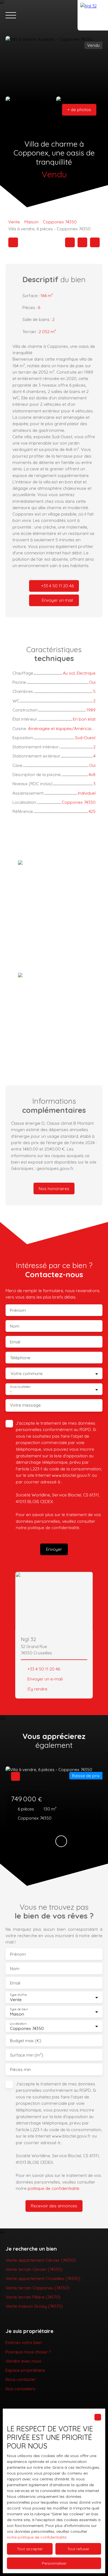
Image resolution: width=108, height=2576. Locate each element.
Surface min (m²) (27, 2055)
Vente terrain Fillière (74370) (33, 2297)
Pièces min (20, 2069)
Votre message (25, 1405)
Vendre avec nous (23, 2361)
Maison (31, 222)
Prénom (18, 1310)
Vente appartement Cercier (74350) (41, 2260)
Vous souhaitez (20, 1387)
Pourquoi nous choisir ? (28, 2352)
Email (15, 1342)
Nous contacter (21, 2379)
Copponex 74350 (60, 222)
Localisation (18, 2024)
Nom (15, 1326)
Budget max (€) (26, 2041)
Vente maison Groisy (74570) (34, 2306)
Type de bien (19, 2009)
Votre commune (27, 1374)
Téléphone (20, 1358)
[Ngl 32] (93, 15)
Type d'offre (18, 1995)
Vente (14, 222)
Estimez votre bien (24, 2342)
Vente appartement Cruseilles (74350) (43, 2278)
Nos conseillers (20, 2389)
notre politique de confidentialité (37, 2537)
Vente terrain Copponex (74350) (38, 2288)
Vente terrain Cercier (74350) (34, 2269)
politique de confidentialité (53, 1527)
